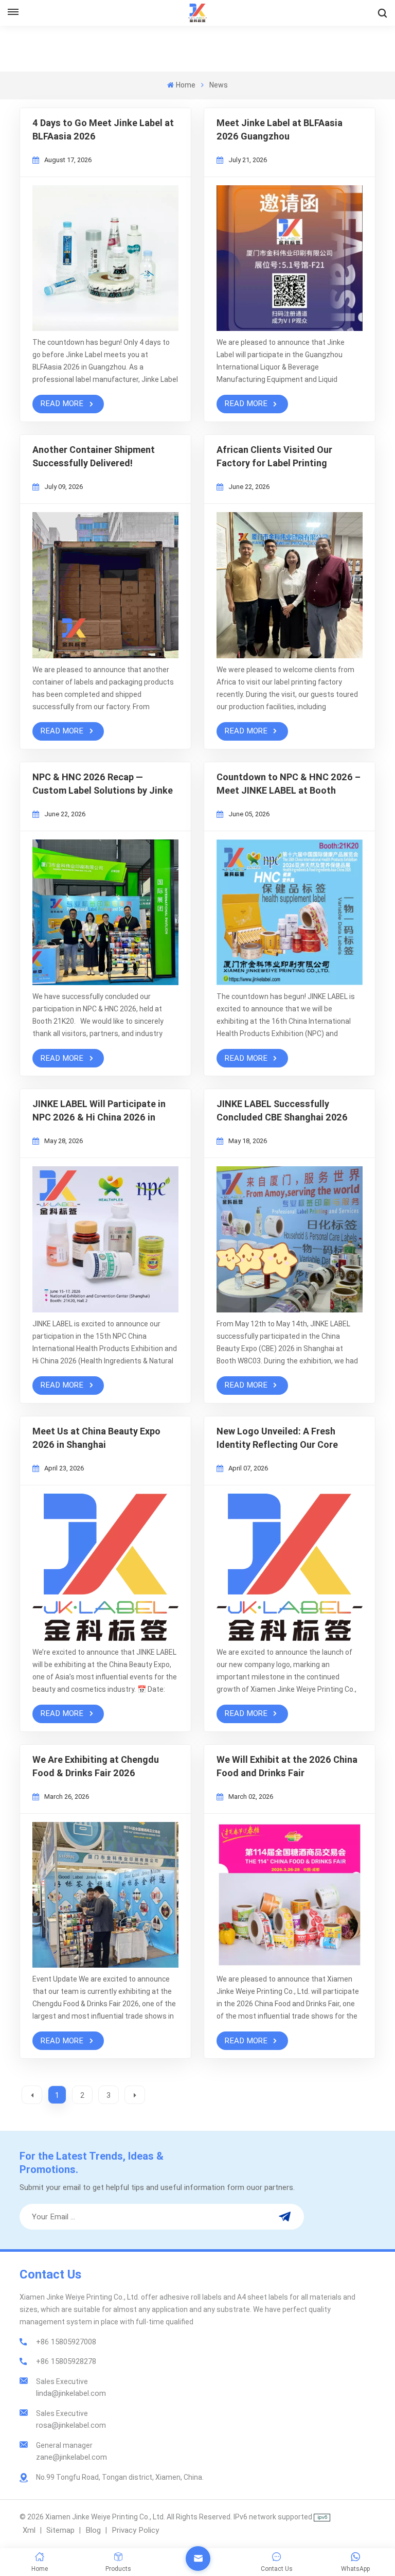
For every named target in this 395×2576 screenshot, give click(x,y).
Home (185, 85)
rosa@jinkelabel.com (71, 2425)
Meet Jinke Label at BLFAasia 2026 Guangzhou (280, 129)
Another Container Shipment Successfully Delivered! (94, 456)
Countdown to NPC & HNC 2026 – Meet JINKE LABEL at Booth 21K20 (289, 784)
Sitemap (60, 2530)
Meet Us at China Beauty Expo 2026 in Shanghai (96, 1438)
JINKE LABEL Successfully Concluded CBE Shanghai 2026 (282, 1110)
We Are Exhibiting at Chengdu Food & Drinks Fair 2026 (96, 1766)
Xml (29, 2530)
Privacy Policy (135, 2530)
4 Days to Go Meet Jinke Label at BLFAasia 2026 (103, 129)
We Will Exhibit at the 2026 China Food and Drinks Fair (287, 1766)
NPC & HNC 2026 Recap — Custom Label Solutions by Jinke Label (103, 784)
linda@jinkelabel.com (71, 2393)
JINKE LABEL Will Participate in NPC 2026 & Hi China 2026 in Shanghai (99, 1111)
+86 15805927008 (66, 2342)
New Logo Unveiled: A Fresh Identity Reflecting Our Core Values (277, 1439)
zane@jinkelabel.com (71, 2457)
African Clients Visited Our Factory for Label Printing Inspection (274, 457)
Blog (93, 2530)
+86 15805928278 (66, 2361)
